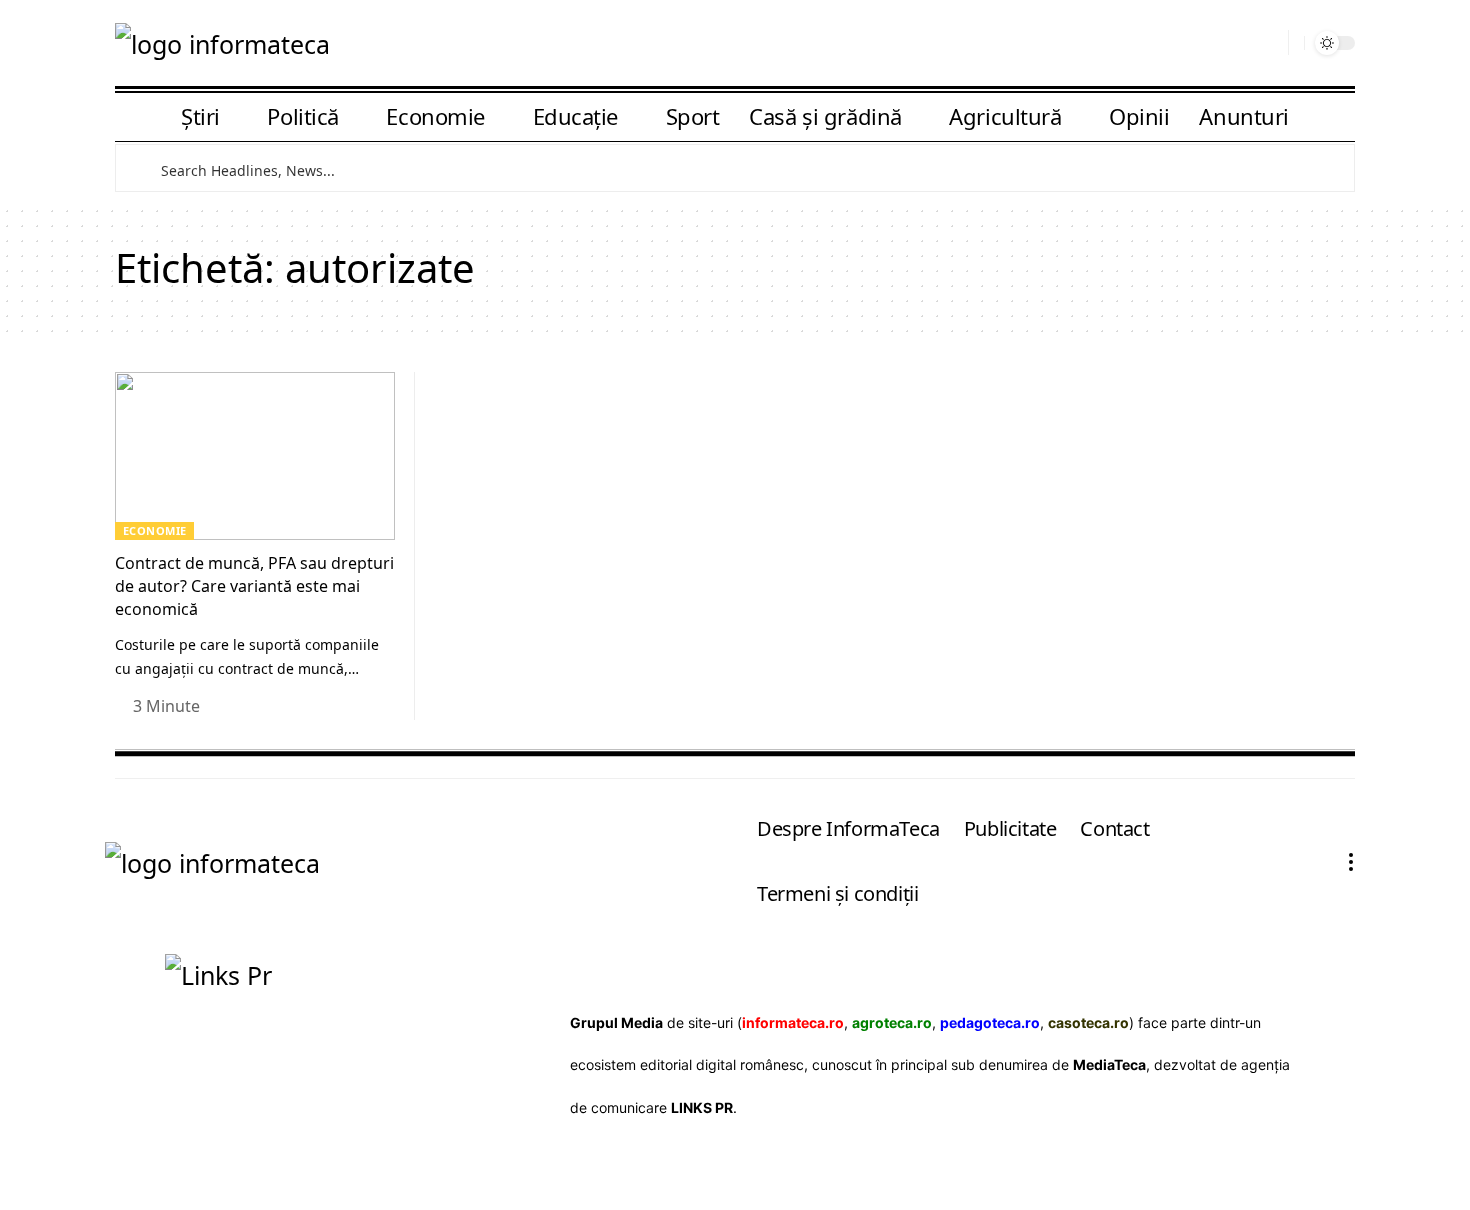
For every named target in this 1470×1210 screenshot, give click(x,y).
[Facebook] (1204, 44)
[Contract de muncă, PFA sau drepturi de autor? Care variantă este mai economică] (255, 456)
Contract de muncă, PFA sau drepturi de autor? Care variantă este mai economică (254, 586)
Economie (155, 530)
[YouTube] (1233, 44)
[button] (1265, 42)
